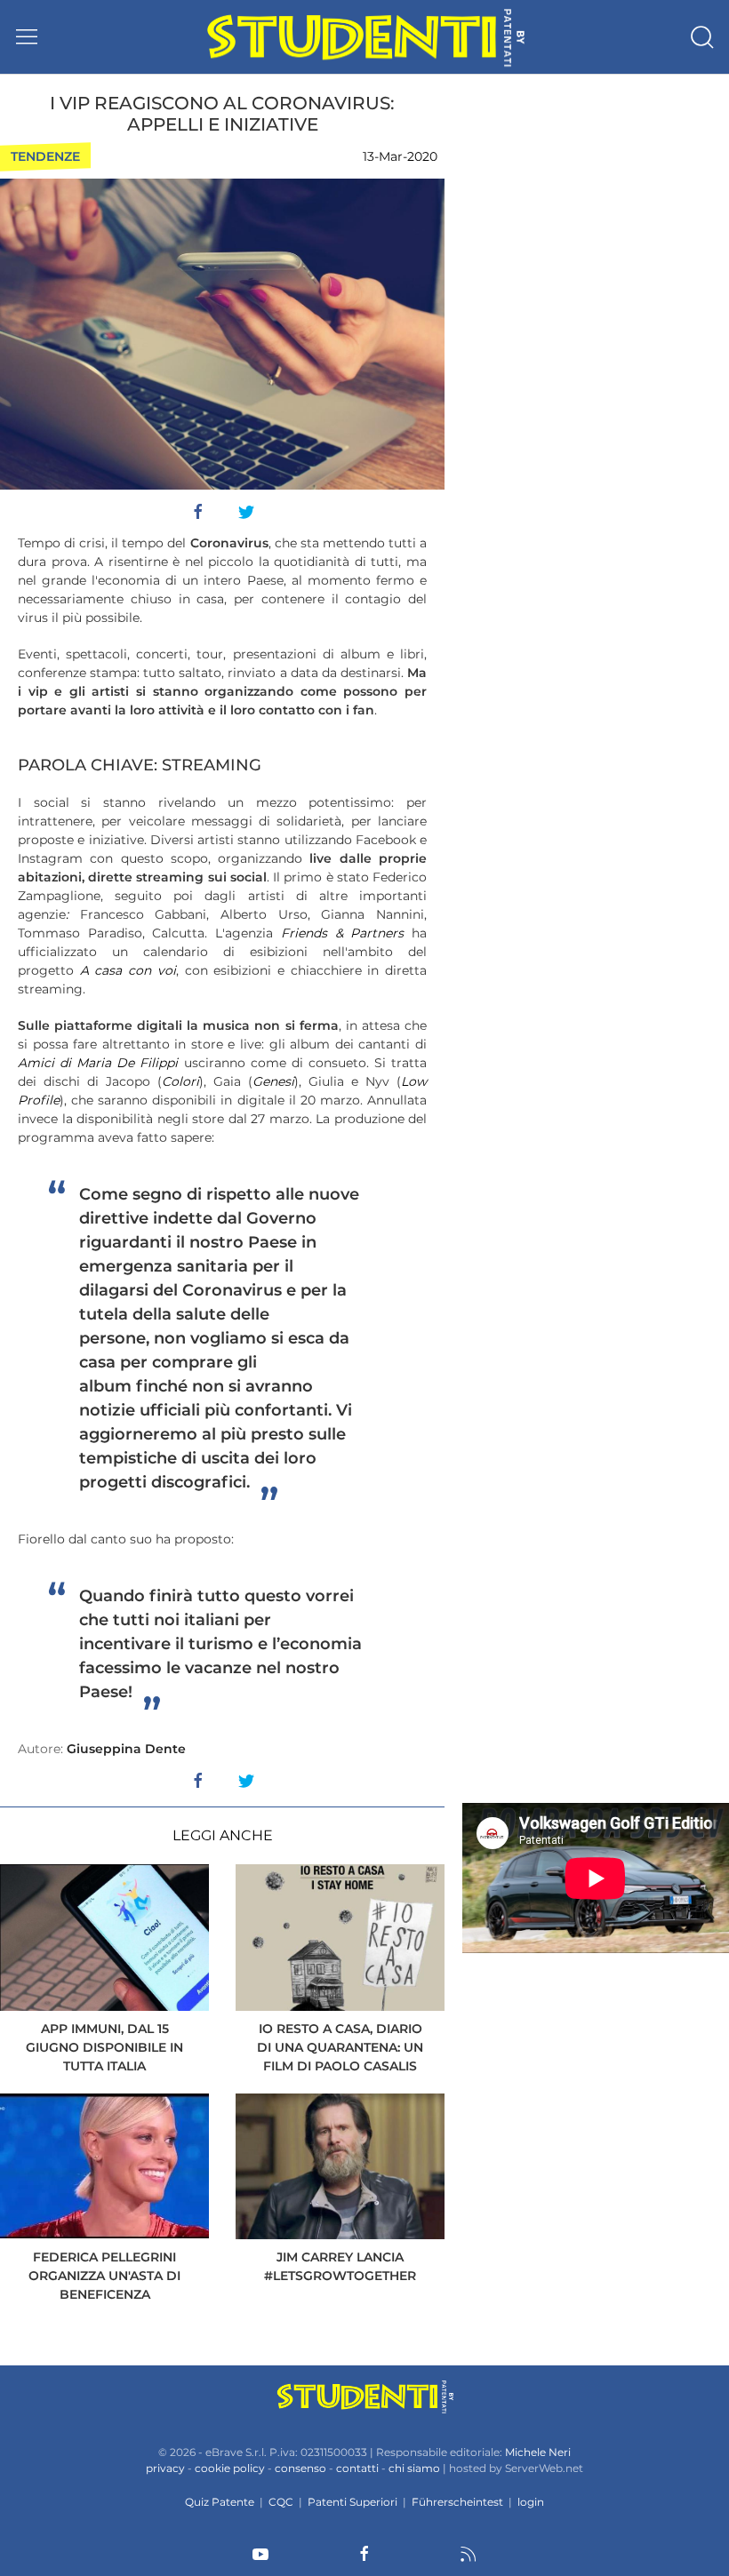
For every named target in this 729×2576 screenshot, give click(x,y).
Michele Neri (538, 2452)
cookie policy (230, 2468)
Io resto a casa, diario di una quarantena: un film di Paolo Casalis (340, 2047)
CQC (281, 2502)
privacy (165, 2468)
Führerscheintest (457, 2502)
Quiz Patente (220, 2502)
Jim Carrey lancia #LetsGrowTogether (340, 2266)
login (531, 2502)
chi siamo (414, 2468)
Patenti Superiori (352, 2502)
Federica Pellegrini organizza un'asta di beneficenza (104, 2276)
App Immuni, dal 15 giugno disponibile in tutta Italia (104, 2047)
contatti (357, 2468)
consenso (300, 2468)
